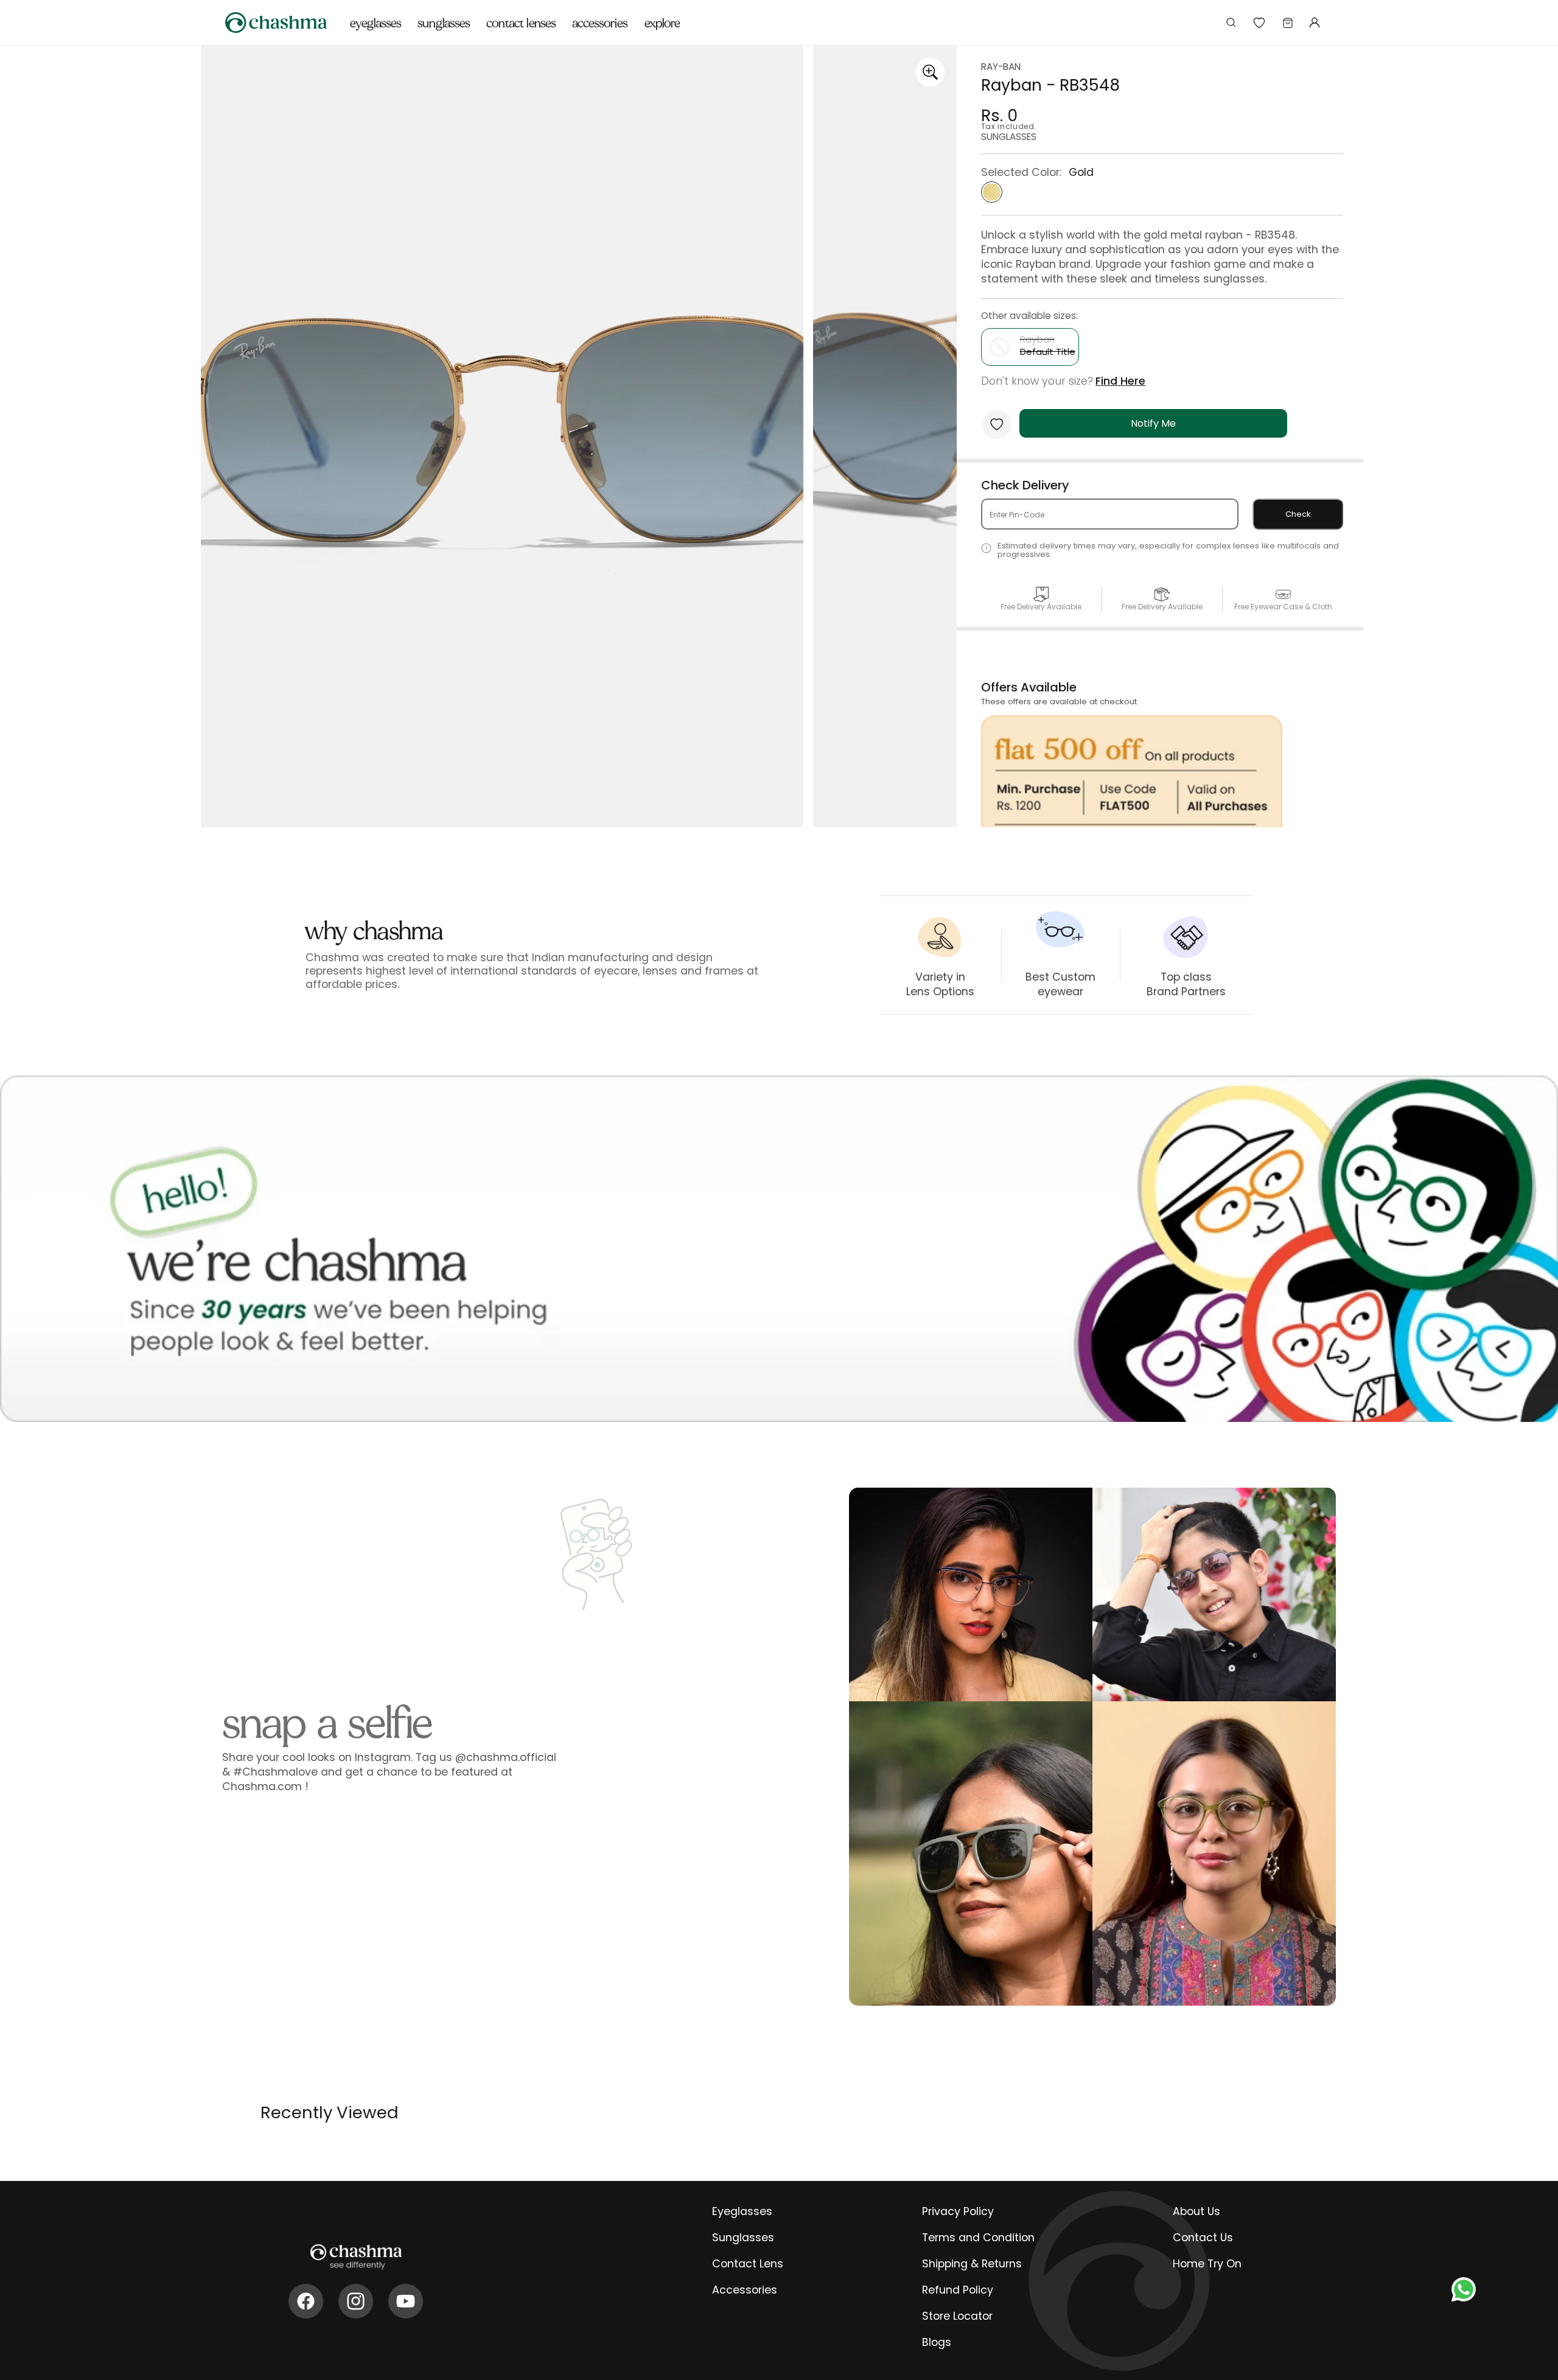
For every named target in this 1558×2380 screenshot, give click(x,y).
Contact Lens (748, 2264)
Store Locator (957, 2316)
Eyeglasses (742, 2211)
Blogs (937, 2342)
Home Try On (1207, 2264)
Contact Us (1203, 2238)
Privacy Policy (958, 2211)
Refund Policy (958, 2290)
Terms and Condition (978, 2238)
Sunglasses (743, 2238)
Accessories (745, 2290)
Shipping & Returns (972, 2264)
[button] (376, 16)
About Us (1196, 2211)
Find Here (1120, 381)
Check (1298, 514)
